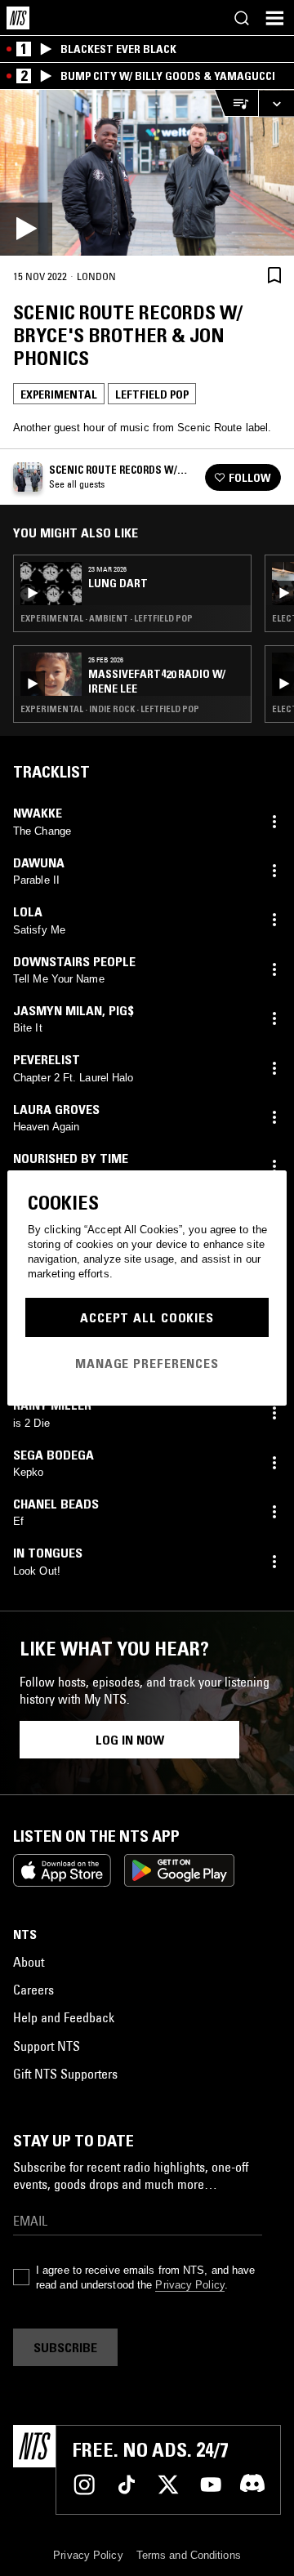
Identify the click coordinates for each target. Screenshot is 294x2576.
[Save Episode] (274, 276)
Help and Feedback (64, 2017)
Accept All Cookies (147, 1317)
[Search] (242, 18)
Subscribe (65, 2347)
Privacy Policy (189, 2285)
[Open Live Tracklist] (236, 103)
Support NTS (47, 2046)
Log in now (130, 1740)
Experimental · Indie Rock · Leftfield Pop (110, 709)
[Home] (18, 18)
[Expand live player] (276, 103)
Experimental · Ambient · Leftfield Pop (107, 618)
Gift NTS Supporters (65, 2074)
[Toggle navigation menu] (274, 18)
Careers (33, 1990)
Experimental (59, 394)
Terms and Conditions (189, 2555)
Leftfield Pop (152, 394)
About (29, 1962)
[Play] (147, 173)
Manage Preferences (147, 1363)
